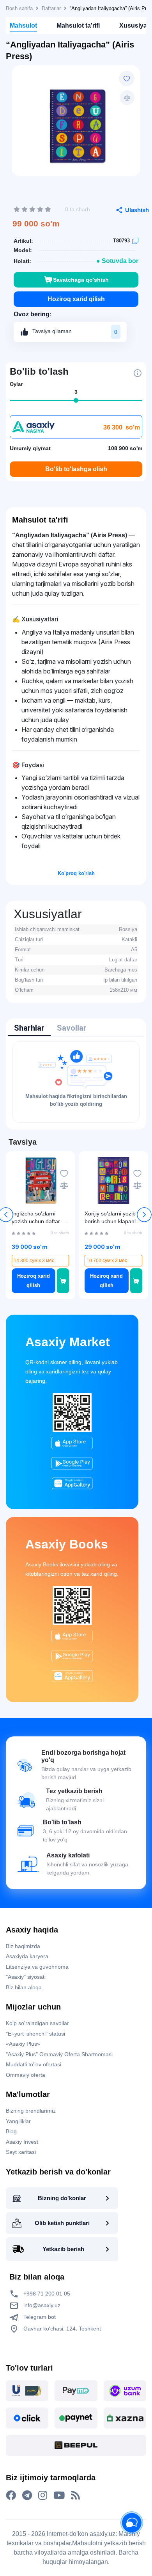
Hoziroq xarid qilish (76, 299)
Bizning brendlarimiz (31, 2111)
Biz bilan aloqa (24, 1987)
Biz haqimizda (23, 1946)
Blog (11, 2131)
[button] (144, 1215)
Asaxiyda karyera (27, 1956)
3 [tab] (76, 392)
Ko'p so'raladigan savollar (37, 2023)
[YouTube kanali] (59, 2495)
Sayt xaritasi (21, 2152)
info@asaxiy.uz (42, 2305)
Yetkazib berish (63, 2249)
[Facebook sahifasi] (11, 2495)
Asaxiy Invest (22, 2142)
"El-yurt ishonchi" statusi (35, 2034)
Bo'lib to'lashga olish (76, 469)
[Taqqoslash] (127, 98)
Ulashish (137, 210)
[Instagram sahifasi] (43, 2495)
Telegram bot (39, 2317)
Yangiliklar (18, 2121)
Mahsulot (23, 25)
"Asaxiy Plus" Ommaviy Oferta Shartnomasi (59, 2054)
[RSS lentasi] (75, 2495)
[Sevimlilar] (127, 79)
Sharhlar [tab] (29, 1028)
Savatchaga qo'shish (81, 280)
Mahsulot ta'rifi (78, 25)
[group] (76, 124)
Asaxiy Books (67, 1544)
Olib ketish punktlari (62, 2223)
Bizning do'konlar (62, 2198)
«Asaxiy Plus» (23, 2044)
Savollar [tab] (72, 1028)
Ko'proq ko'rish (76, 873)
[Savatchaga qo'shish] (63, 1281)
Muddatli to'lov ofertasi (34, 2064)
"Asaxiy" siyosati (26, 1977)
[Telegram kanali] (27, 2495)
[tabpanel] (76, 1082)
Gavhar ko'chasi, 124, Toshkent (61, 2329)
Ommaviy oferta (26, 2075)
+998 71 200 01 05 (46, 2294)
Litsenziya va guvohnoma (37, 1967)
